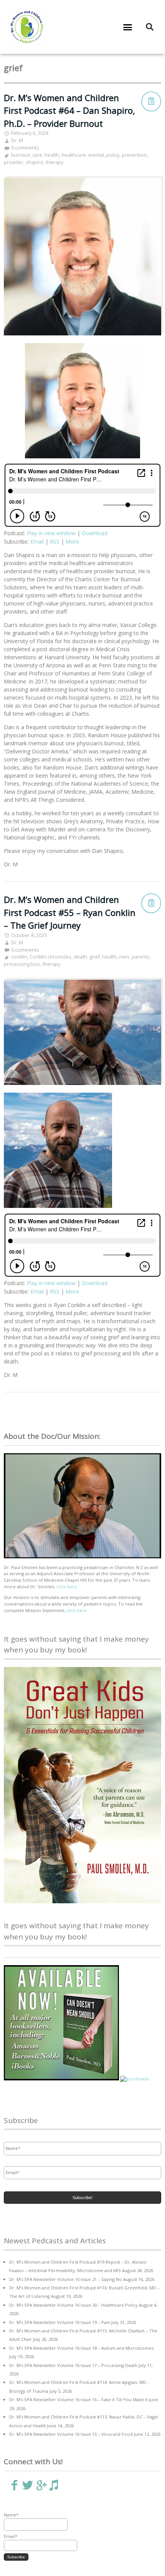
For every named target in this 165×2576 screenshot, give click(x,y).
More (72, 542)
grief (95, 957)
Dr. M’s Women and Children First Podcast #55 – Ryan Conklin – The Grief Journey (70, 912)
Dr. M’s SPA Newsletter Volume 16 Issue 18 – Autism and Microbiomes (81, 2348)
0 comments (25, 148)
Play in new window (51, 533)
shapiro (35, 162)
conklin (19, 957)
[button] (128, 27)
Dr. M (17, 140)
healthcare (74, 155)
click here (67, 1587)
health (52, 155)
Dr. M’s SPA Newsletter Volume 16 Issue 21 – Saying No (66, 2279)
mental (96, 155)
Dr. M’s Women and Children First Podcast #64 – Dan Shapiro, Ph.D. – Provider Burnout (69, 111)
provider (14, 162)
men (124, 957)
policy (113, 155)
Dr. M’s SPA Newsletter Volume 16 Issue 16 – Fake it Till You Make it (78, 2399)
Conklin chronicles (50, 957)
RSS (55, 542)
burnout (21, 155)
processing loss (22, 964)
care (37, 155)
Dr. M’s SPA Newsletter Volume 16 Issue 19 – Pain (60, 2322)
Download (95, 533)
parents (141, 957)
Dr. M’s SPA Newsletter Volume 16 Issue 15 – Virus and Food (71, 2434)
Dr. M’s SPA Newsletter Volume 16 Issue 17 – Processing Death (73, 2365)
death (80, 957)
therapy (54, 162)
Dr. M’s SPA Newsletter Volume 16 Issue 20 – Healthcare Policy (73, 2305)
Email (37, 542)
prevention (134, 155)
